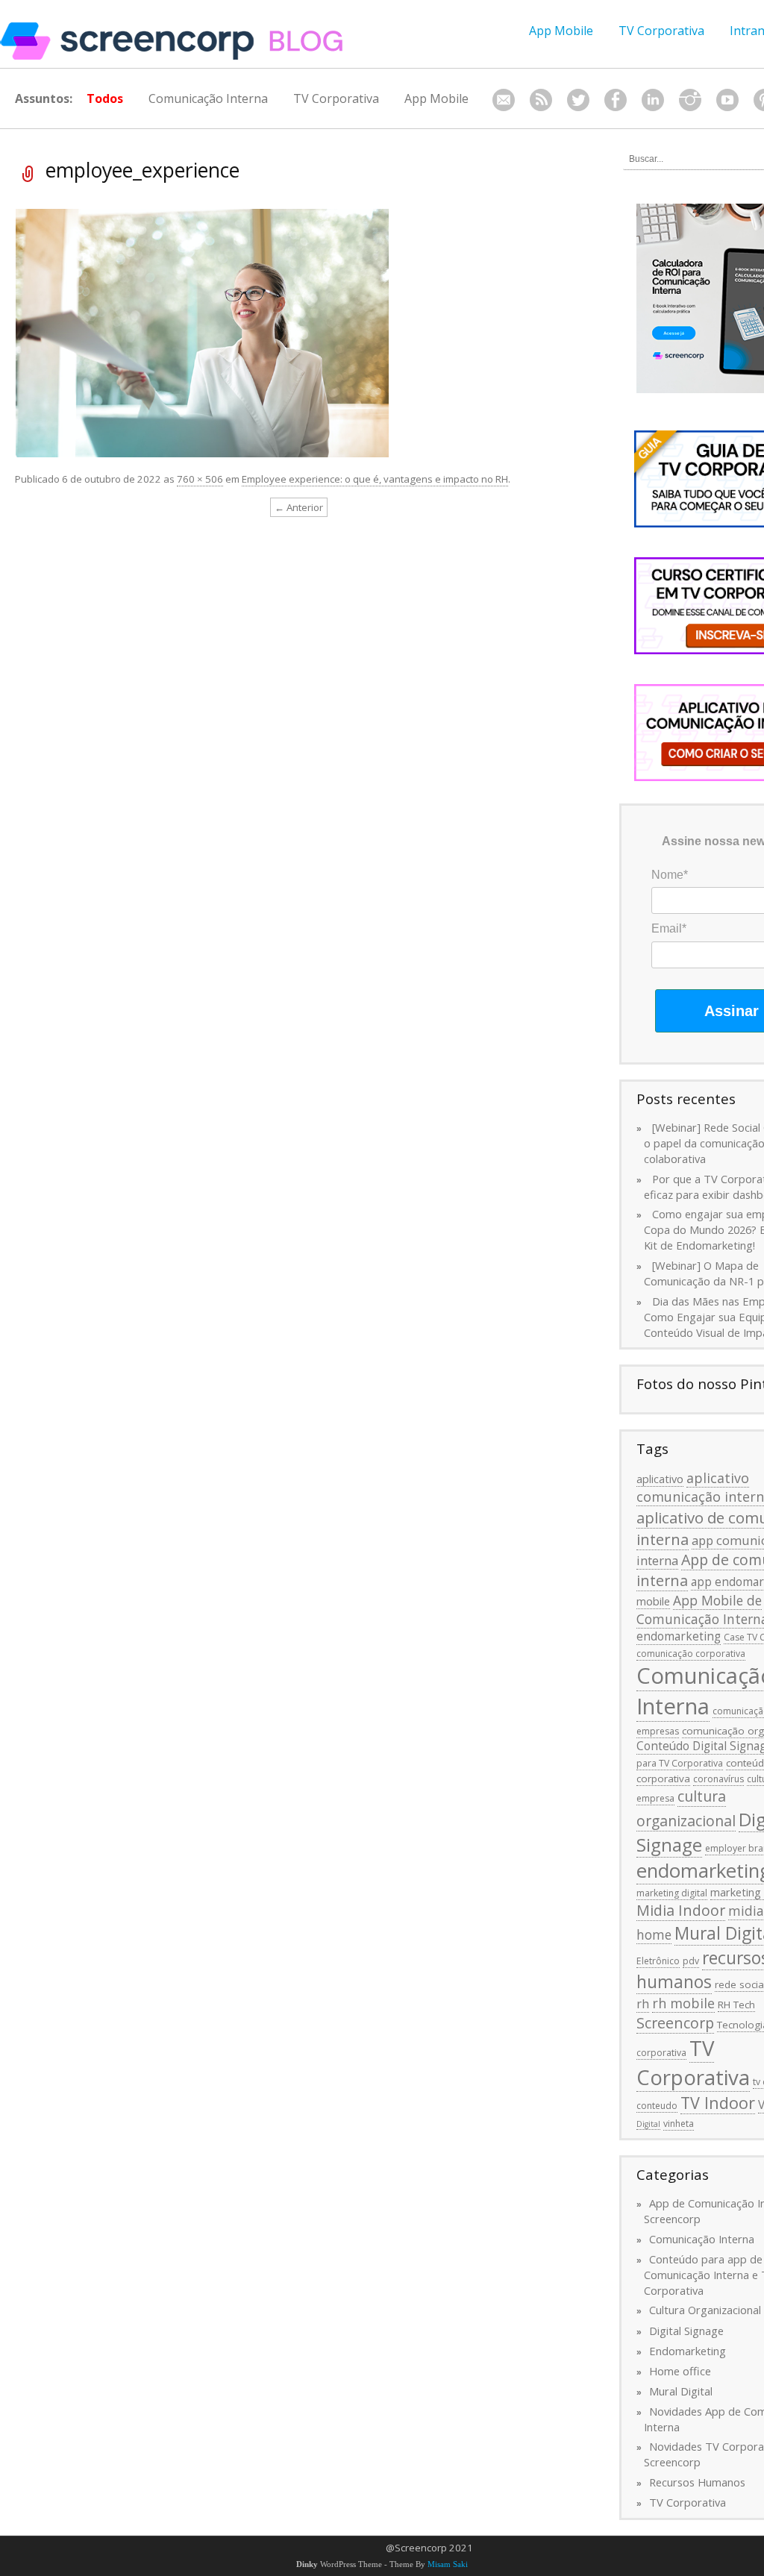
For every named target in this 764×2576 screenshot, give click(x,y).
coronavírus (718, 1779)
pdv (691, 1961)
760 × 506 (200, 479)
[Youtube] (727, 100)
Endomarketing (688, 2351)
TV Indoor (718, 2103)
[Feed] (541, 100)
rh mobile (683, 2003)
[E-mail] (504, 100)
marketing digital (672, 1893)
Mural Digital (681, 2391)
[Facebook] (616, 100)
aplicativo (660, 1479)
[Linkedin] (653, 100)
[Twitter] (578, 100)
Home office (680, 2371)
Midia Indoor (681, 1910)
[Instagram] (690, 100)
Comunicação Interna (208, 98)
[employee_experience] (202, 332)
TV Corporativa (661, 31)
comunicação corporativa (691, 1654)
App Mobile (561, 31)
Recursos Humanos (697, 2482)
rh (643, 2004)
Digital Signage (686, 2331)
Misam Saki (448, 2564)
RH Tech (736, 2005)
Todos (105, 98)
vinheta (679, 2124)
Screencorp (675, 2023)
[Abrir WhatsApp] (727, 2538)
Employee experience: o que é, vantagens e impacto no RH (375, 479)
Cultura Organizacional (705, 2310)
